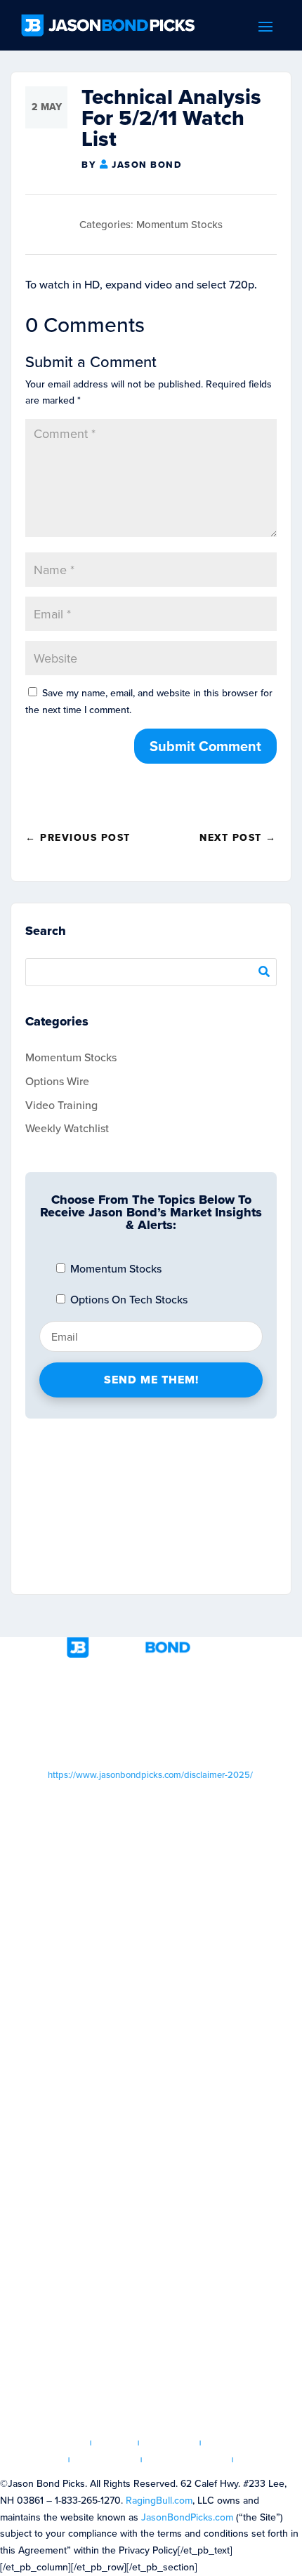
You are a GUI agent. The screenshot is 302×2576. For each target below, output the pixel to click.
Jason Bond (146, 165)
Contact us (270, 2460)
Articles (170, 2443)
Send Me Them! (151, 1380)
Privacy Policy (187, 2460)
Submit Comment (205, 746)
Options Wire (57, 1081)
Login (115, 2443)
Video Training (61, 1105)
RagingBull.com (159, 2500)
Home (67, 2443)
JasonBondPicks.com (187, 2517)
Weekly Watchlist (67, 1128)
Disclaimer (105, 2460)
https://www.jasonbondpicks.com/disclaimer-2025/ (150, 1774)
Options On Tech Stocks (127, 1299)
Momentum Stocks (179, 224)
